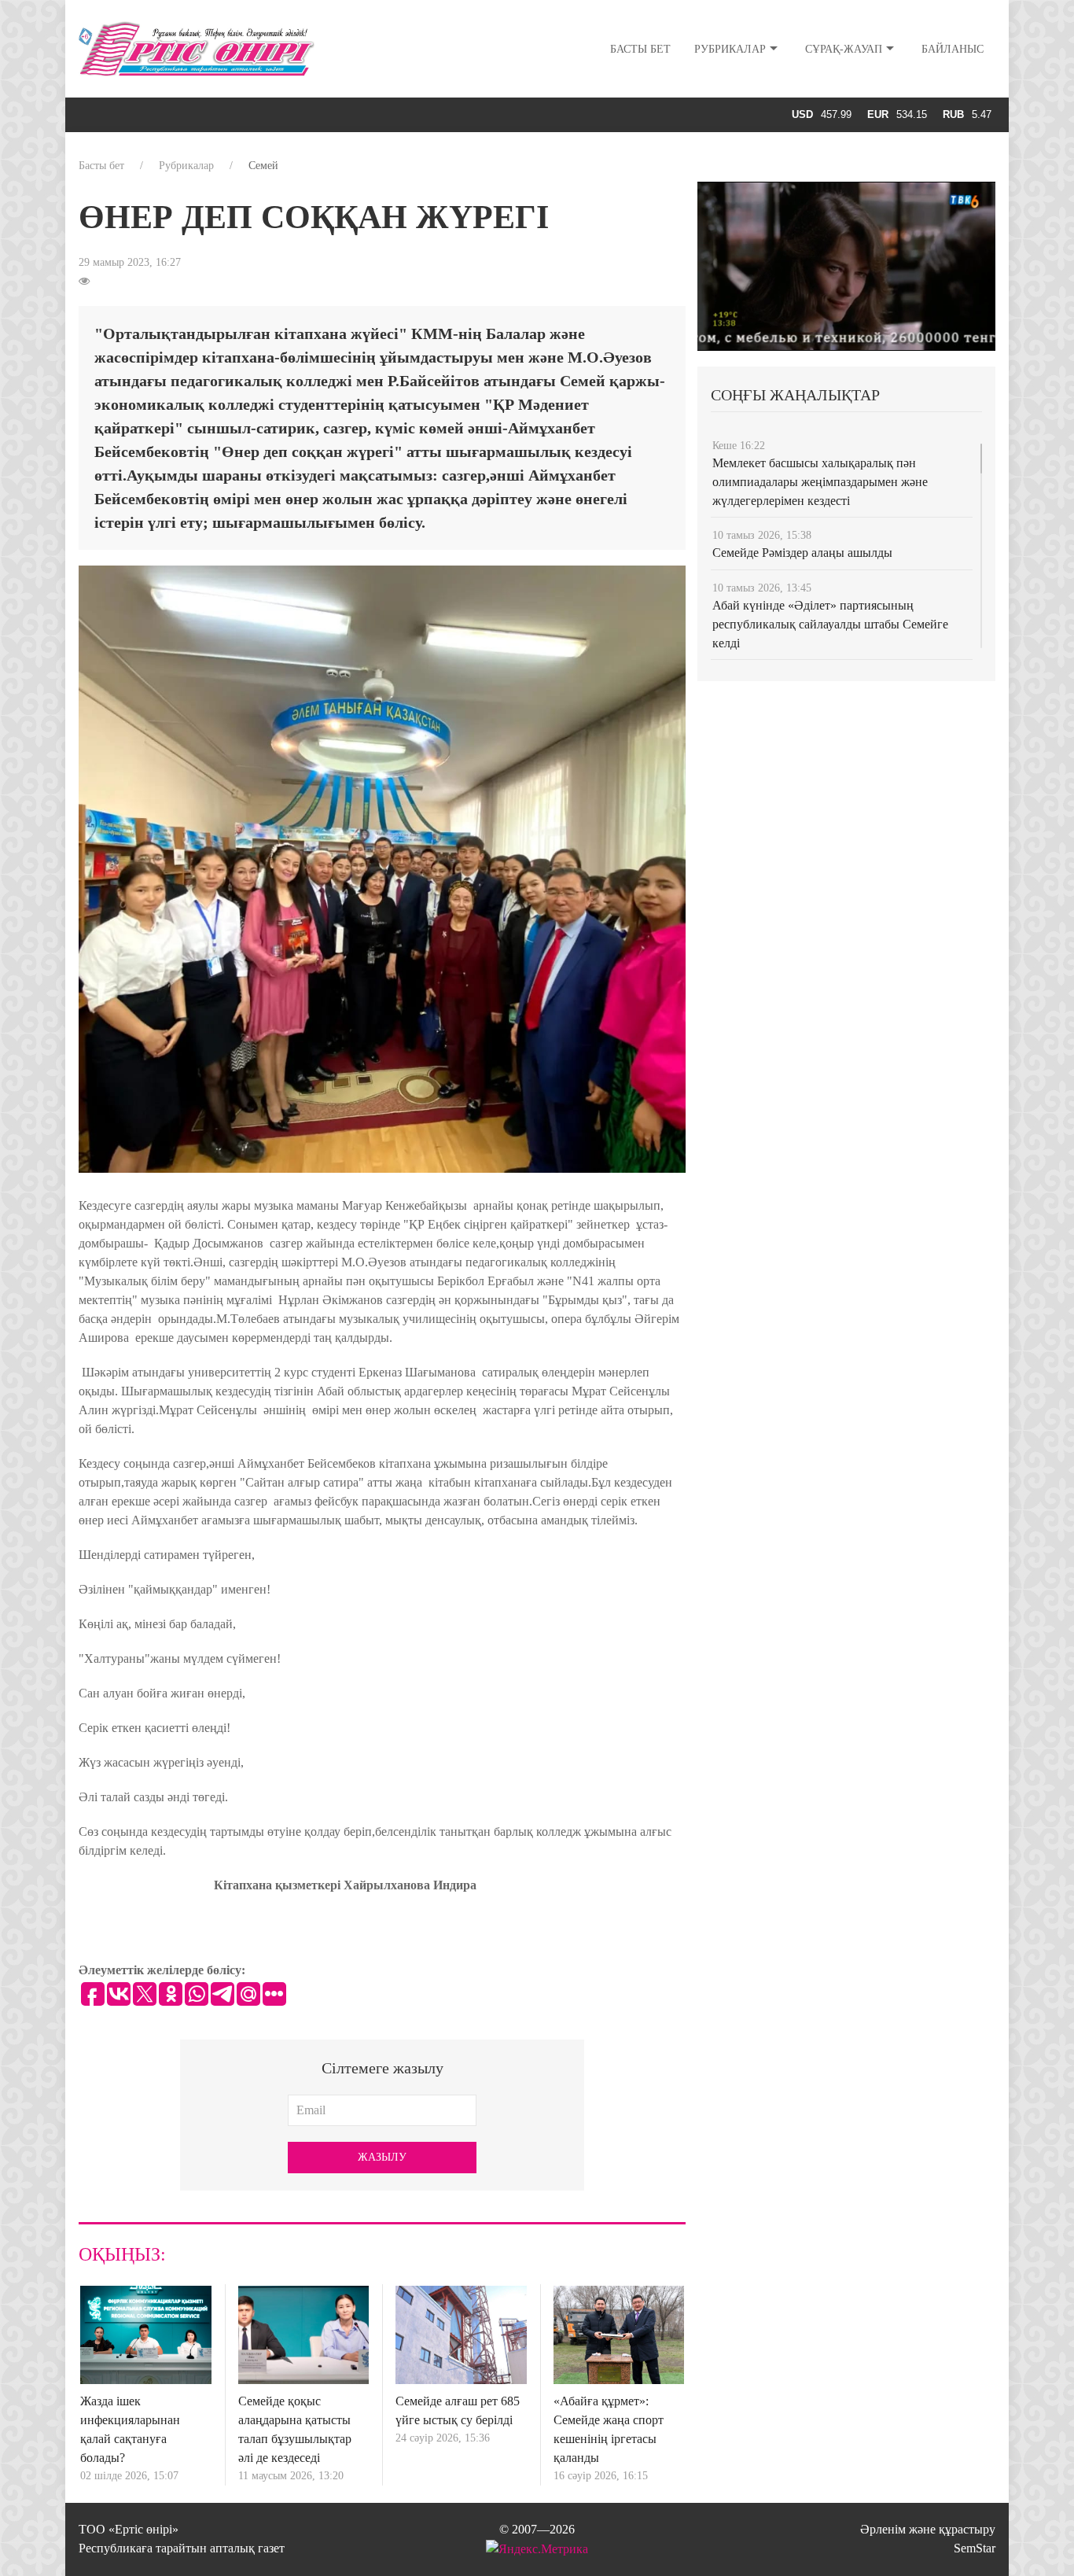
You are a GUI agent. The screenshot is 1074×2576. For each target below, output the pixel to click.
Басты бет (640, 49)
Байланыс (953, 49)
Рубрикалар (730, 49)
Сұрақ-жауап (844, 49)
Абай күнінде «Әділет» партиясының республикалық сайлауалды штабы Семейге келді (830, 624)
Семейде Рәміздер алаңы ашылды (802, 553)
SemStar (975, 2548)
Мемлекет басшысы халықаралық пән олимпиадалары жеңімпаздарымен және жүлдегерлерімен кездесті (820, 482)
